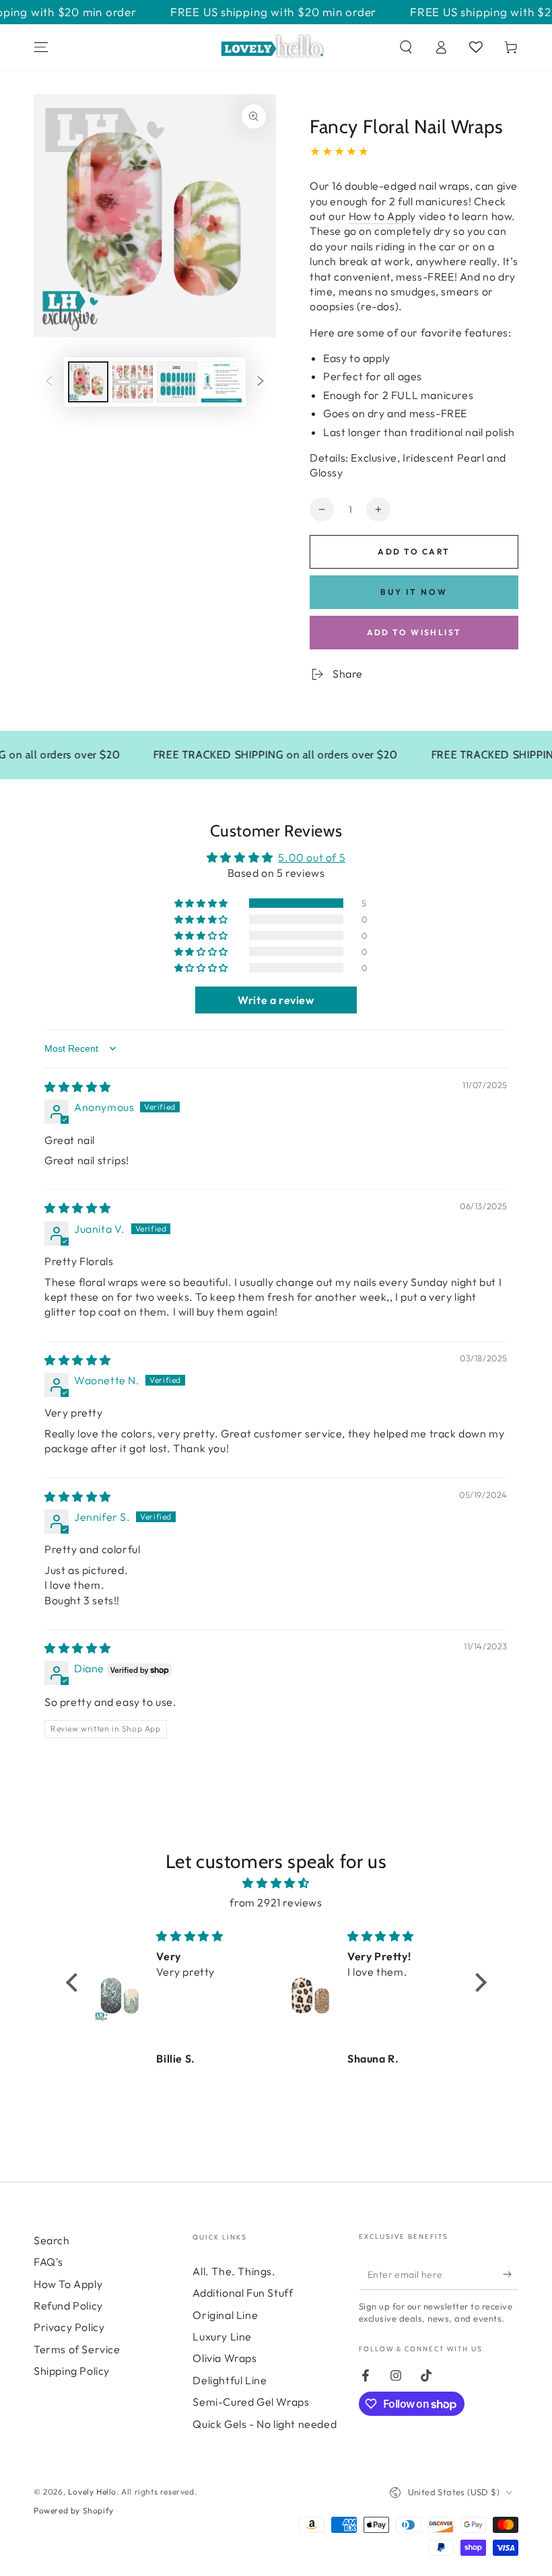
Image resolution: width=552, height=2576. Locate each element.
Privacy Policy (69, 2327)
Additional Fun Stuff (243, 2293)
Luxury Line (222, 2336)
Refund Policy (68, 2305)
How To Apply (68, 2284)
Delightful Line (230, 2380)
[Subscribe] (511, 2275)
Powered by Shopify (74, 2510)
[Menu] (41, 47)
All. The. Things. (234, 2271)
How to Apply (382, 216)
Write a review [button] (276, 1000)
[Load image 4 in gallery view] (221, 382)
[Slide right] (261, 382)
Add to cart (414, 551)
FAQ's (48, 2262)
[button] (406, 47)
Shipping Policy (72, 2371)
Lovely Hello (92, 2492)
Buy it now (414, 592)
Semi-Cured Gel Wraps (251, 2402)
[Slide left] (49, 382)
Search (52, 2240)
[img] (78, 1087)
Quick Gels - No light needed (265, 2424)
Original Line (225, 2315)
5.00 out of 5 (312, 857)
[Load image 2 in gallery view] (133, 382)
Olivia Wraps (225, 2358)
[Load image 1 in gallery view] (88, 382)
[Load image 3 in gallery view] (177, 382)
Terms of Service (77, 2349)
